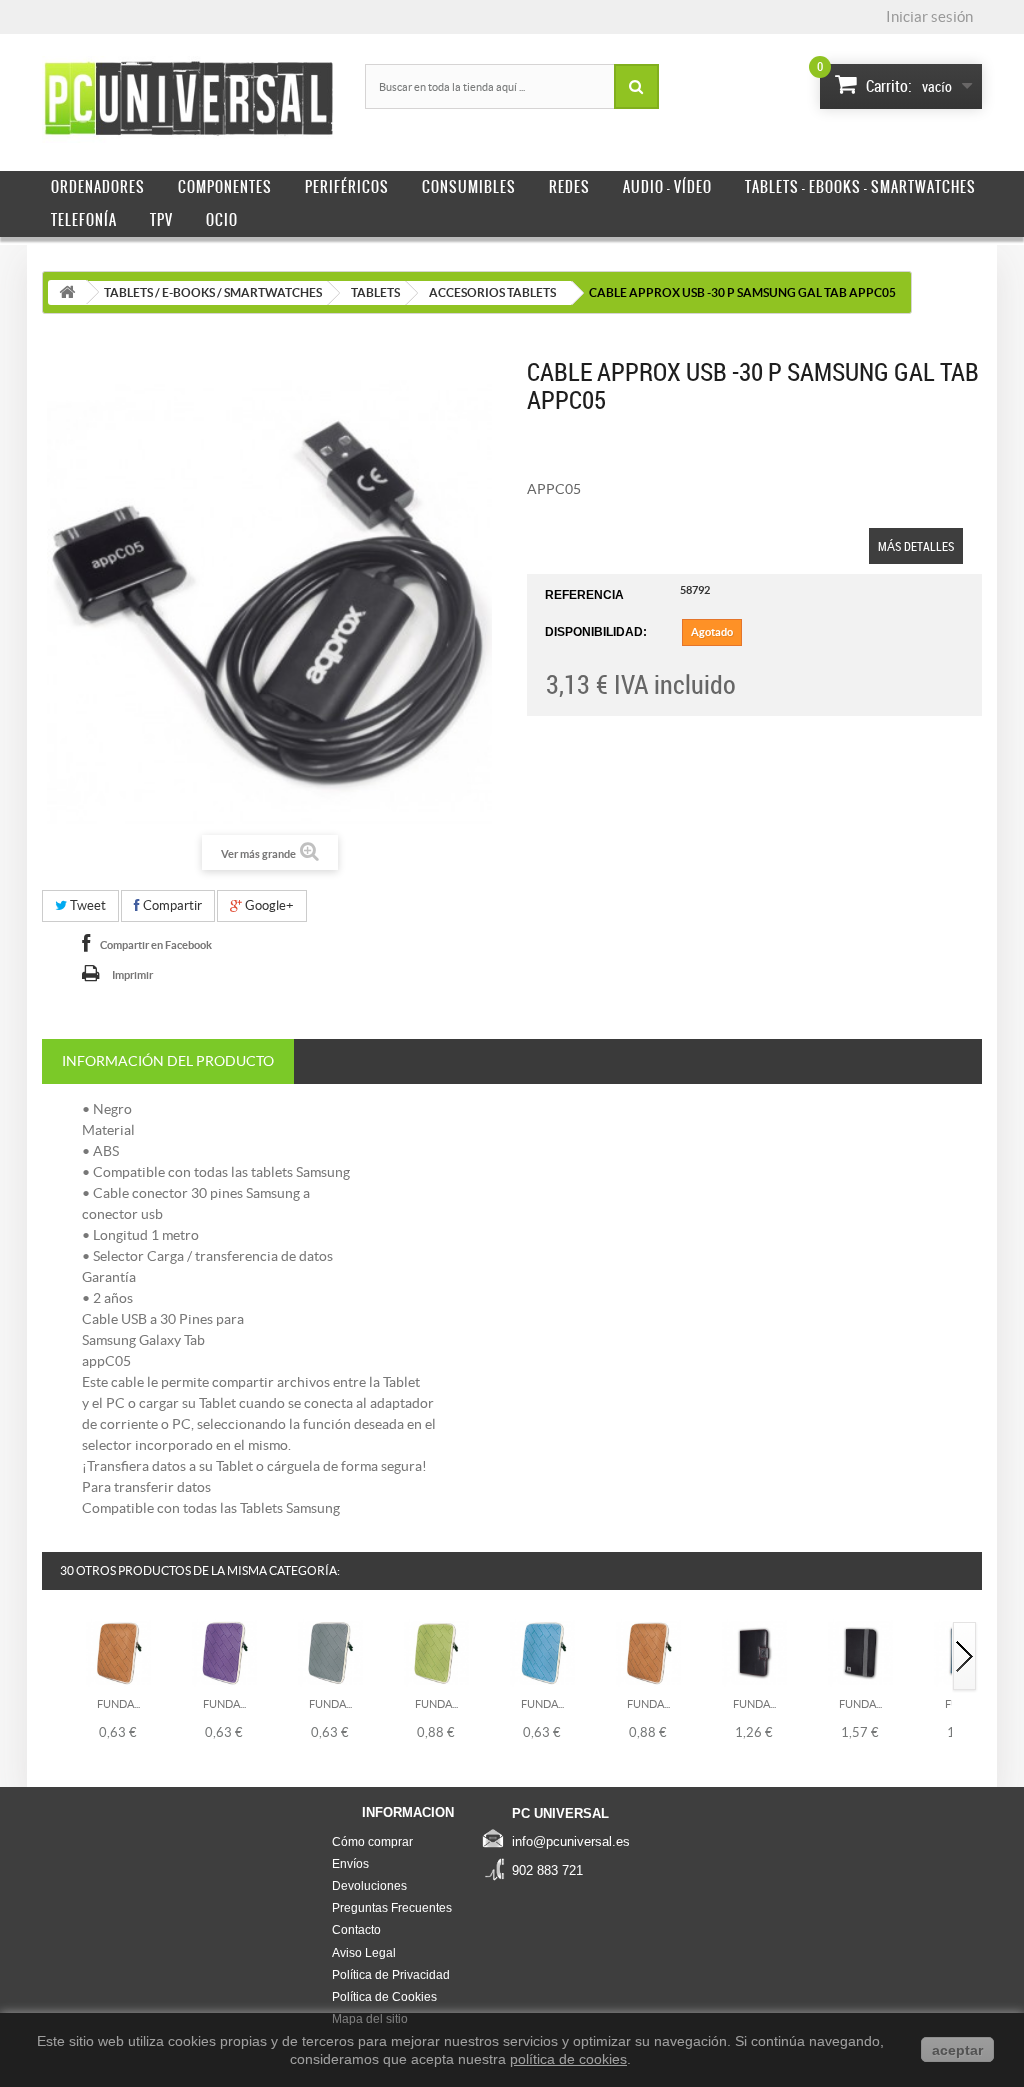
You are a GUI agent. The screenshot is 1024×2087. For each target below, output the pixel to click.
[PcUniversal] (188, 99)
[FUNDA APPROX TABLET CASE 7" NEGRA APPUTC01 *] (754, 1651)
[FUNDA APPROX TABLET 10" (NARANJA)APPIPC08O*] (648, 1651)
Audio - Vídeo (667, 187)
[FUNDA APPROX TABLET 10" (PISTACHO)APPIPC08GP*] (436, 1651)
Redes (569, 187)
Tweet (86, 905)
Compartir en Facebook (156, 945)
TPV (161, 220)
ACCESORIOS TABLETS (492, 292)
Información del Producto (168, 1061)
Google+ (268, 905)
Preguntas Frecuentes (392, 1908)
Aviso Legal (364, 1953)
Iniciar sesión (929, 16)
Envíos (350, 1864)
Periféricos (347, 187)
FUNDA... (118, 1704)
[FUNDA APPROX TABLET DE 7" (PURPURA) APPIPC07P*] (224, 1651)
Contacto (356, 1930)
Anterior (55, 1657)
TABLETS (375, 292)
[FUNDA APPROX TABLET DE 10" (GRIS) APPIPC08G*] (330, 1651)
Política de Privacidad (391, 1975)
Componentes (225, 187)
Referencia (584, 595)
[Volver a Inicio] (67, 292)
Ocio (222, 220)
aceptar (957, 2050)
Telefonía (84, 220)
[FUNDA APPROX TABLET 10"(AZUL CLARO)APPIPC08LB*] (542, 1651)
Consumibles (469, 187)
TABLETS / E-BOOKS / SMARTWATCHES (213, 292)
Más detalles (916, 546)
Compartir (171, 905)
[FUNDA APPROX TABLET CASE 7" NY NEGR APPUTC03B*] (860, 1651)
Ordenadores (98, 187)
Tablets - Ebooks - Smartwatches (860, 187)
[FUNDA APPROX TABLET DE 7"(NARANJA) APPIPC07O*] (118, 1651)
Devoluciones (369, 1886)
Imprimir (132, 975)
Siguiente (965, 1657)
